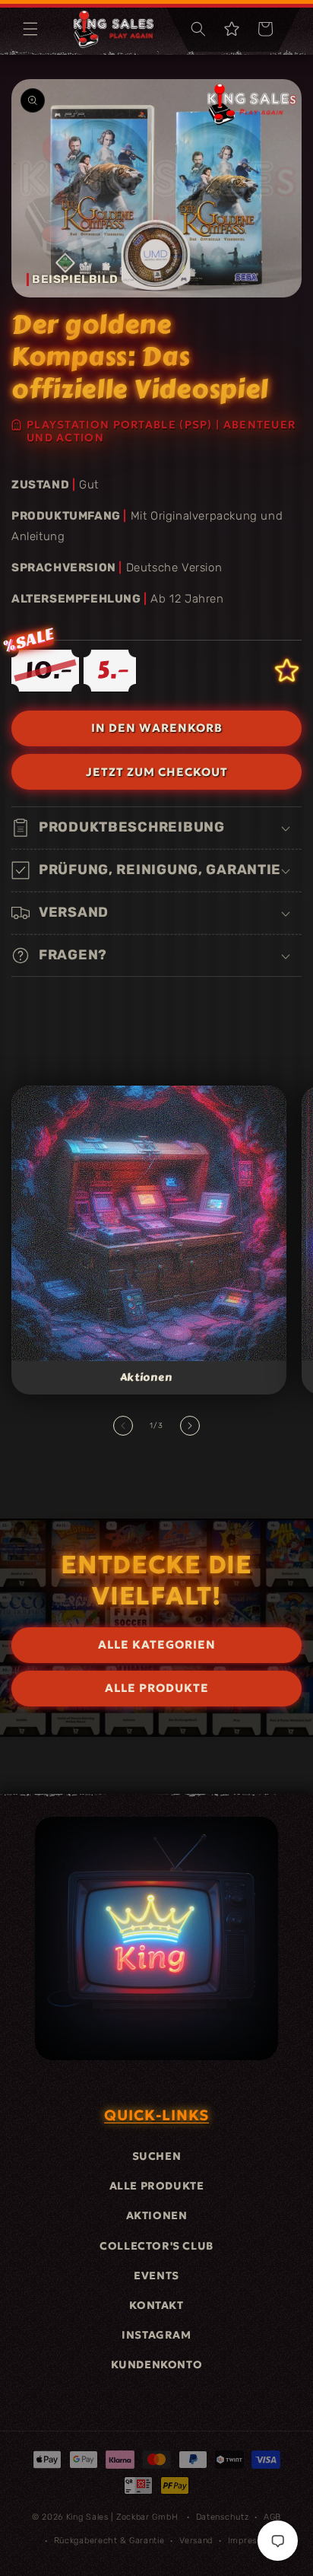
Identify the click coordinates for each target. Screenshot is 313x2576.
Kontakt (156, 2305)
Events (156, 2275)
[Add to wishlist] (287, 671)
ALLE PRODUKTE (157, 1688)
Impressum (251, 2541)
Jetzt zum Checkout (157, 772)
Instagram (156, 2335)
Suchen (157, 2156)
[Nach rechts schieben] (190, 1426)
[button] (30, 29)
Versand (196, 2541)
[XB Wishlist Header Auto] (232, 29)
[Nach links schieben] (123, 1426)
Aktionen (146, 1378)
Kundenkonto (157, 2365)
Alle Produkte (157, 2186)
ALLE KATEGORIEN (157, 1644)
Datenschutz (223, 2517)
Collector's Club (156, 2246)
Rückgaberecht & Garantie (109, 2541)
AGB (272, 2517)
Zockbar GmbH (147, 2517)
